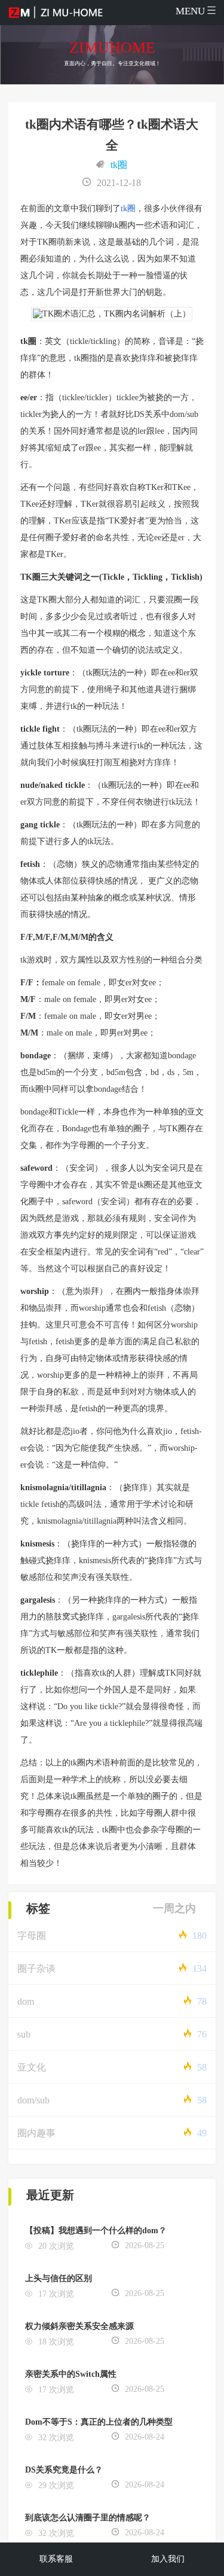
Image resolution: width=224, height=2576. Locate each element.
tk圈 (119, 165)
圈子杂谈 (36, 1968)
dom (26, 2001)
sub (24, 2034)
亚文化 (32, 2067)
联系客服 (56, 2559)
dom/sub (33, 2100)
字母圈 (32, 1936)
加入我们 (168, 2559)
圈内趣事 (36, 2133)
